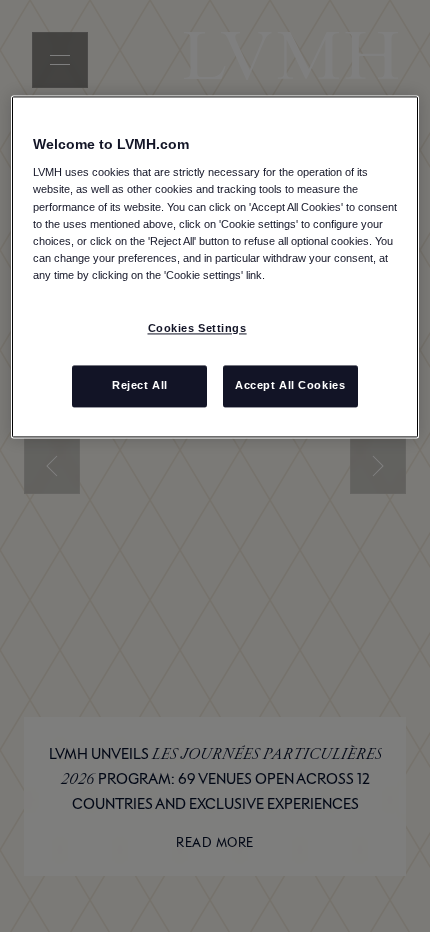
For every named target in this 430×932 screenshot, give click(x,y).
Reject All (140, 385)
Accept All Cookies (290, 385)
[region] (215, 266)
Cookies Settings (197, 328)
